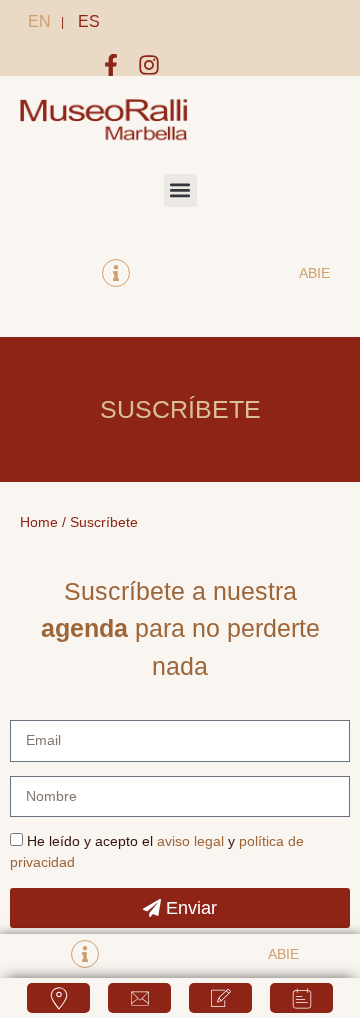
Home (39, 522)
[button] (180, 190)
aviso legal (190, 841)
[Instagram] (149, 65)
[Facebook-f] (111, 65)
